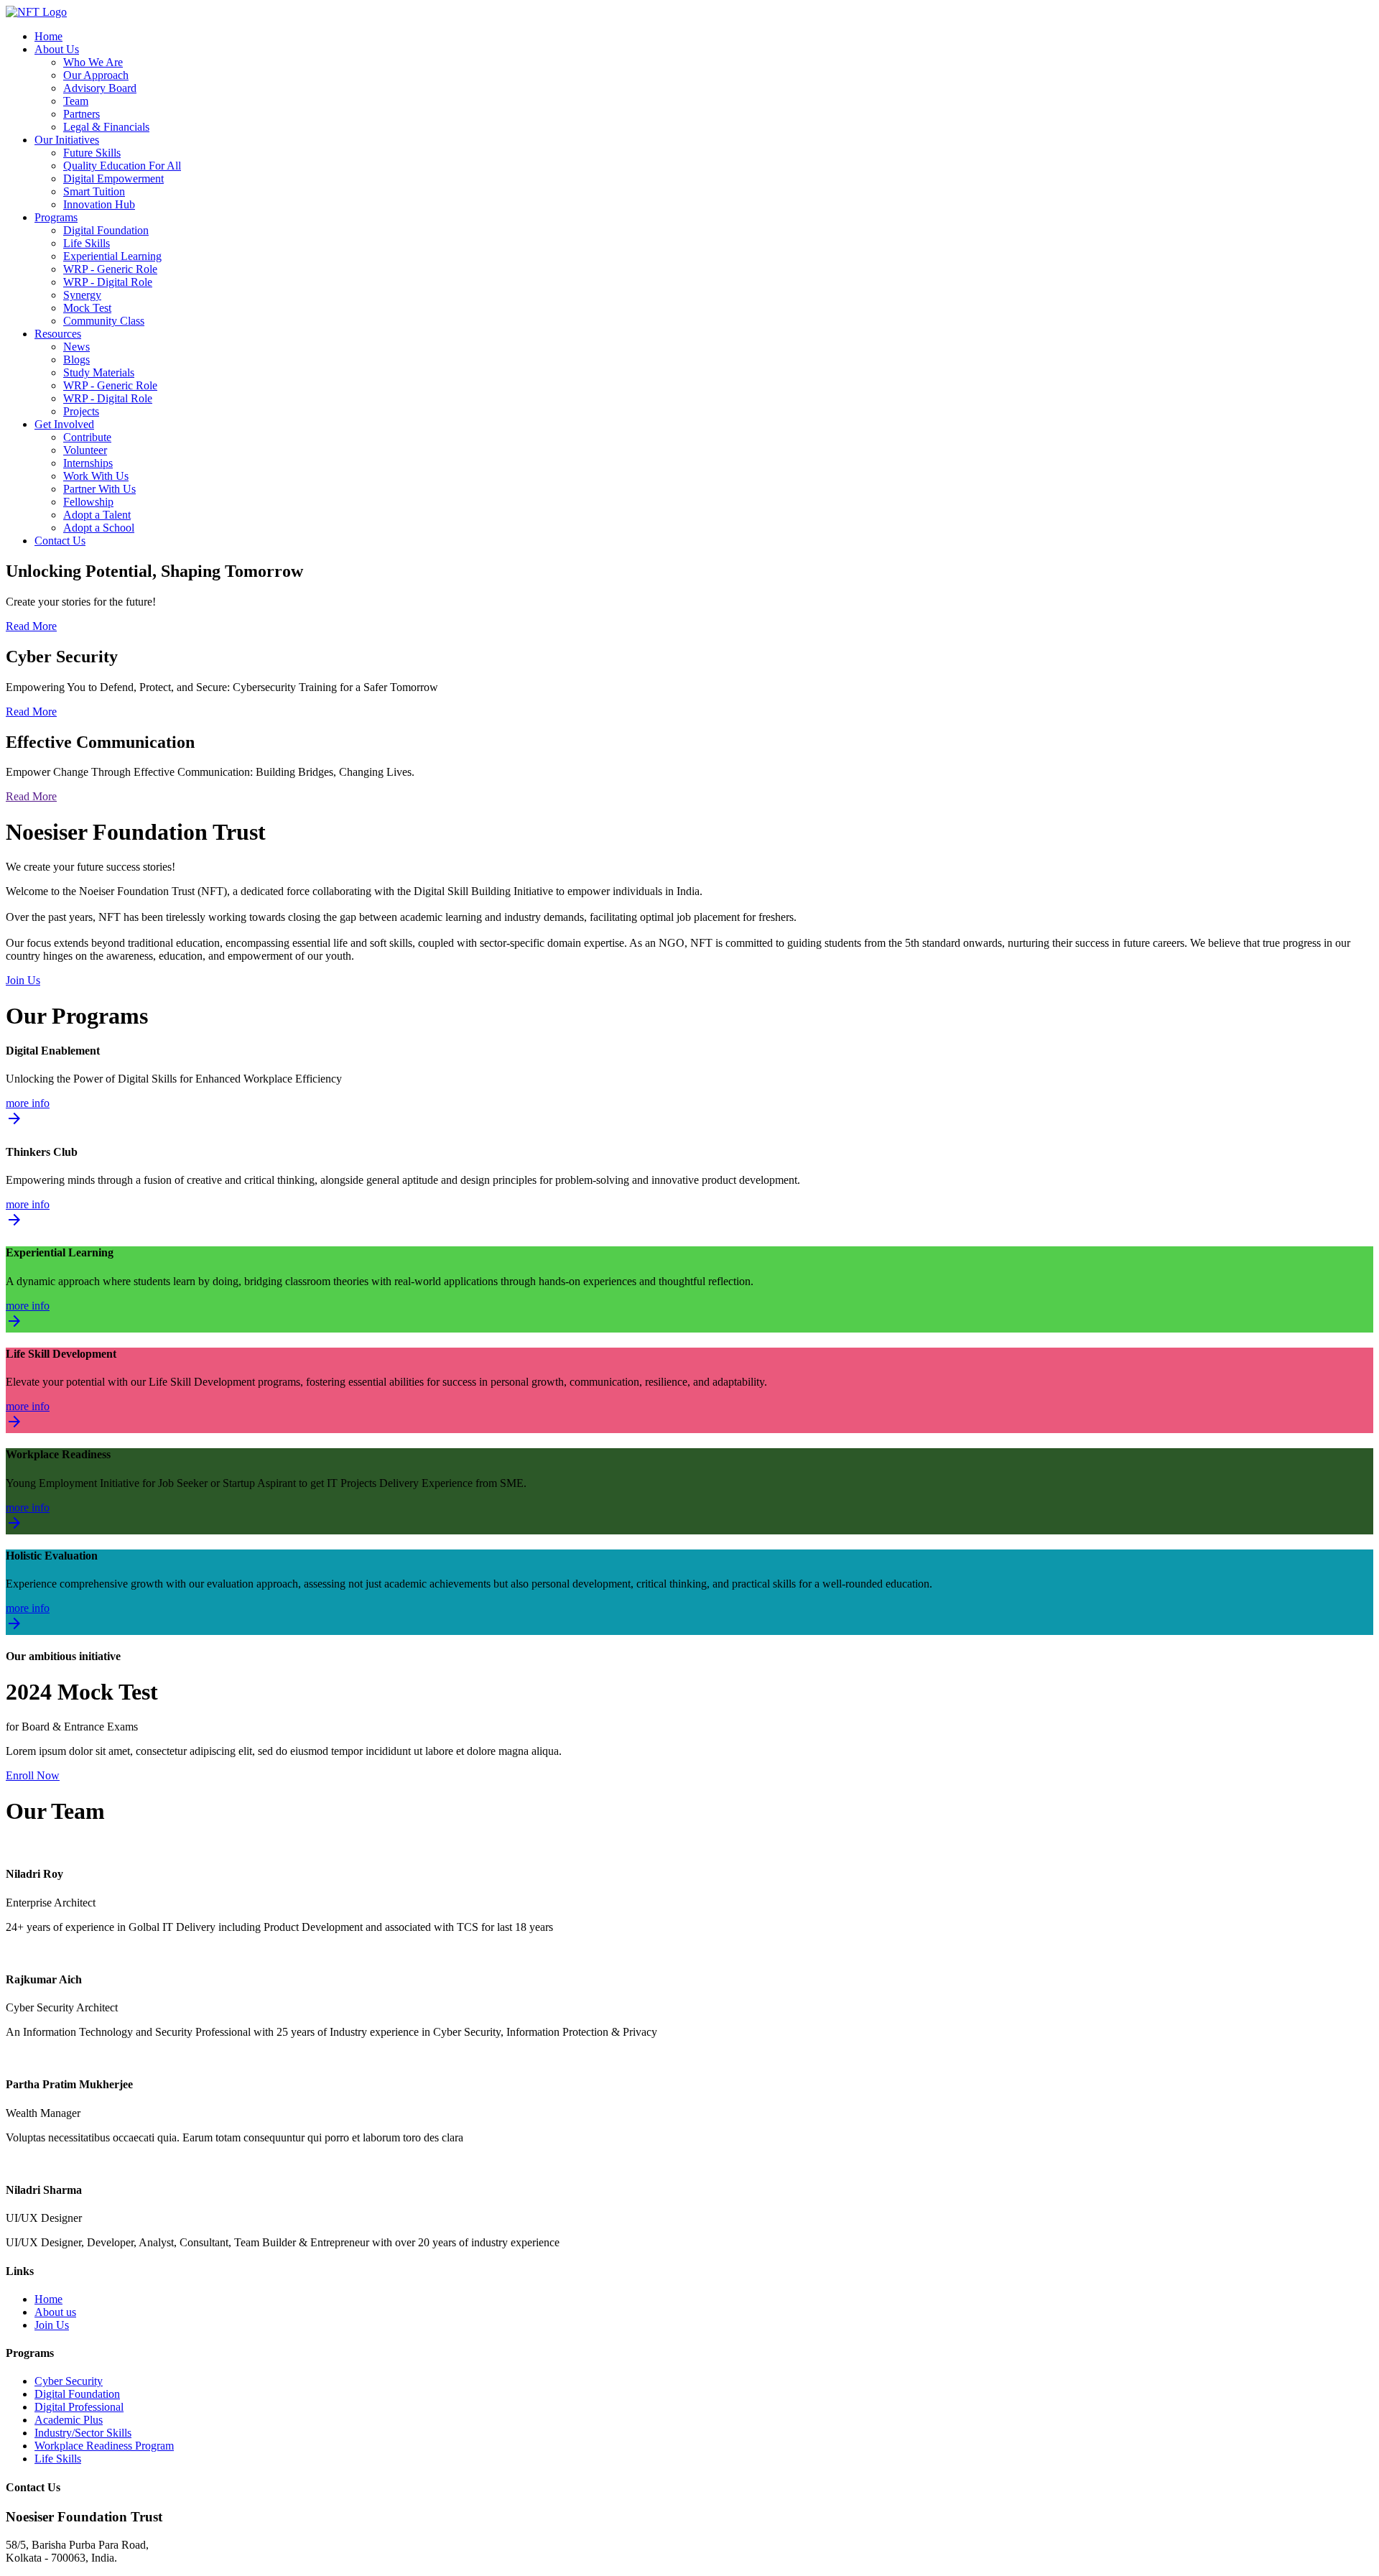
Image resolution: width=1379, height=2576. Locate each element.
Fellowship (88, 502)
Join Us (23, 980)
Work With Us (96, 476)
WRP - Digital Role (108, 282)
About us (55, 2312)
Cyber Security (69, 2381)
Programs (56, 217)
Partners (82, 114)
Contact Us (60, 541)
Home (48, 36)
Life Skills (87, 243)
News (76, 347)
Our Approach (96, 75)
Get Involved (64, 424)
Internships (88, 463)
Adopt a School (99, 528)
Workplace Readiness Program (104, 2446)
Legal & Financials (106, 127)
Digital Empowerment (113, 179)
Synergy (82, 295)
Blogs (76, 360)
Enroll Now (33, 1775)
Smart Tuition (94, 191)
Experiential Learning (112, 256)
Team (76, 101)
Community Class (104, 321)
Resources (58, 334)
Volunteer (85, 450)
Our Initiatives (67, 140)
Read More (31, 626)
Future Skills (92, 153)
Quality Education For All (122, 166)
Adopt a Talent (97, 515)
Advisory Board (100, 88)
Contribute (87, 437)
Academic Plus (69, 2420)
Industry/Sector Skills (83, 2433)
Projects (81, 411)
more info (28, 1113)
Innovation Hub (99, 204)
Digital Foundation (106, 230)
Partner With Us (99, 489)
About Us (57, 49)
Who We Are (93, 62)
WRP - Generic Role (110, 269)
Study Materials (99, 372)
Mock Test (87, 308)
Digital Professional (79, 2407)
